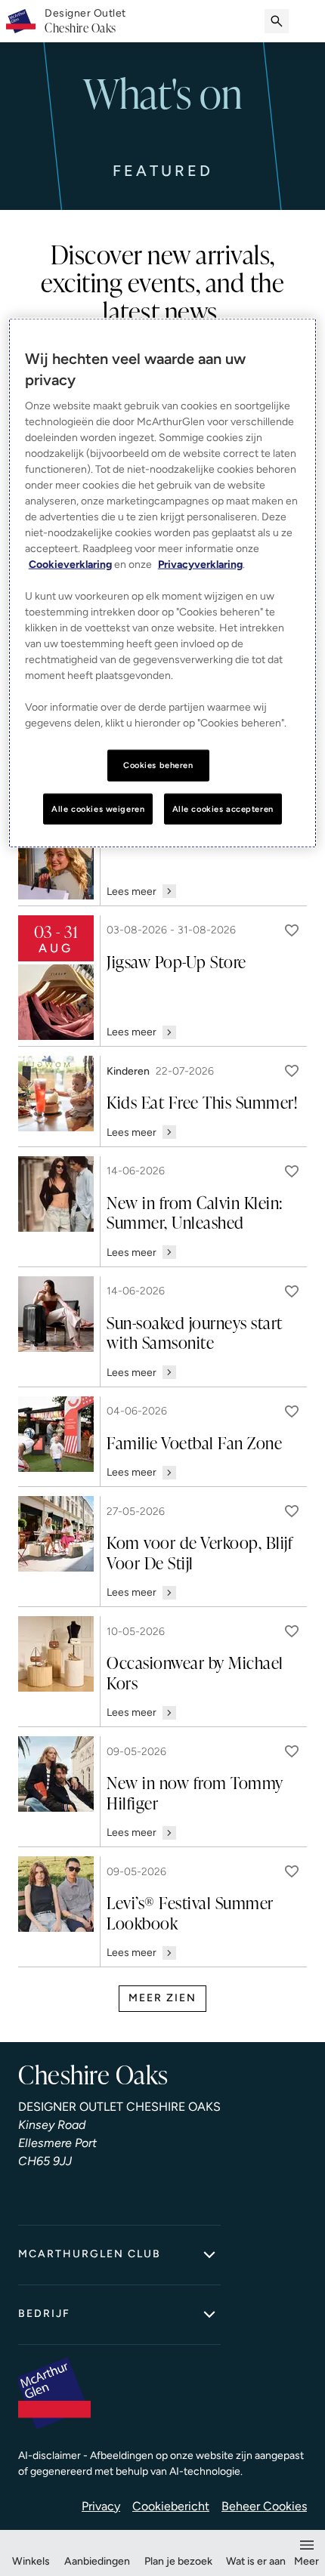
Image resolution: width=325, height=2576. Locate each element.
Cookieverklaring (70, 564)
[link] (85, 21)
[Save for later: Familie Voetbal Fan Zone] (292, 1411)
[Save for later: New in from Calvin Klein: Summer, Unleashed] (292, 1171)
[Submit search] (277, 21)
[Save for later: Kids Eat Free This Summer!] (292, 1071)
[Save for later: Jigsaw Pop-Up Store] (292, 930)
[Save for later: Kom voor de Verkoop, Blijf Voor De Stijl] (292, 1511)
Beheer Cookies (264, 2506)
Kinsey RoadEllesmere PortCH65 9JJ (57, 2143)
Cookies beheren (158, 764)
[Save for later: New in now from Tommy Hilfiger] (292, 1751)
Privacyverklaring (200, 564)
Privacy (101, 2506)
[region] (163, 583)
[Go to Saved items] (307, 21)
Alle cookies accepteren (223, 808)
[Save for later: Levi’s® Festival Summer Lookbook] (292, 1871)
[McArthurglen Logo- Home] (21, 21)
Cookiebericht (171, 2506)
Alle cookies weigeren (98, 808)
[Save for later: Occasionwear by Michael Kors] (292, 1631)
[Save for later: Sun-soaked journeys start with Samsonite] (292, 1291)
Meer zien (162, 1998)
